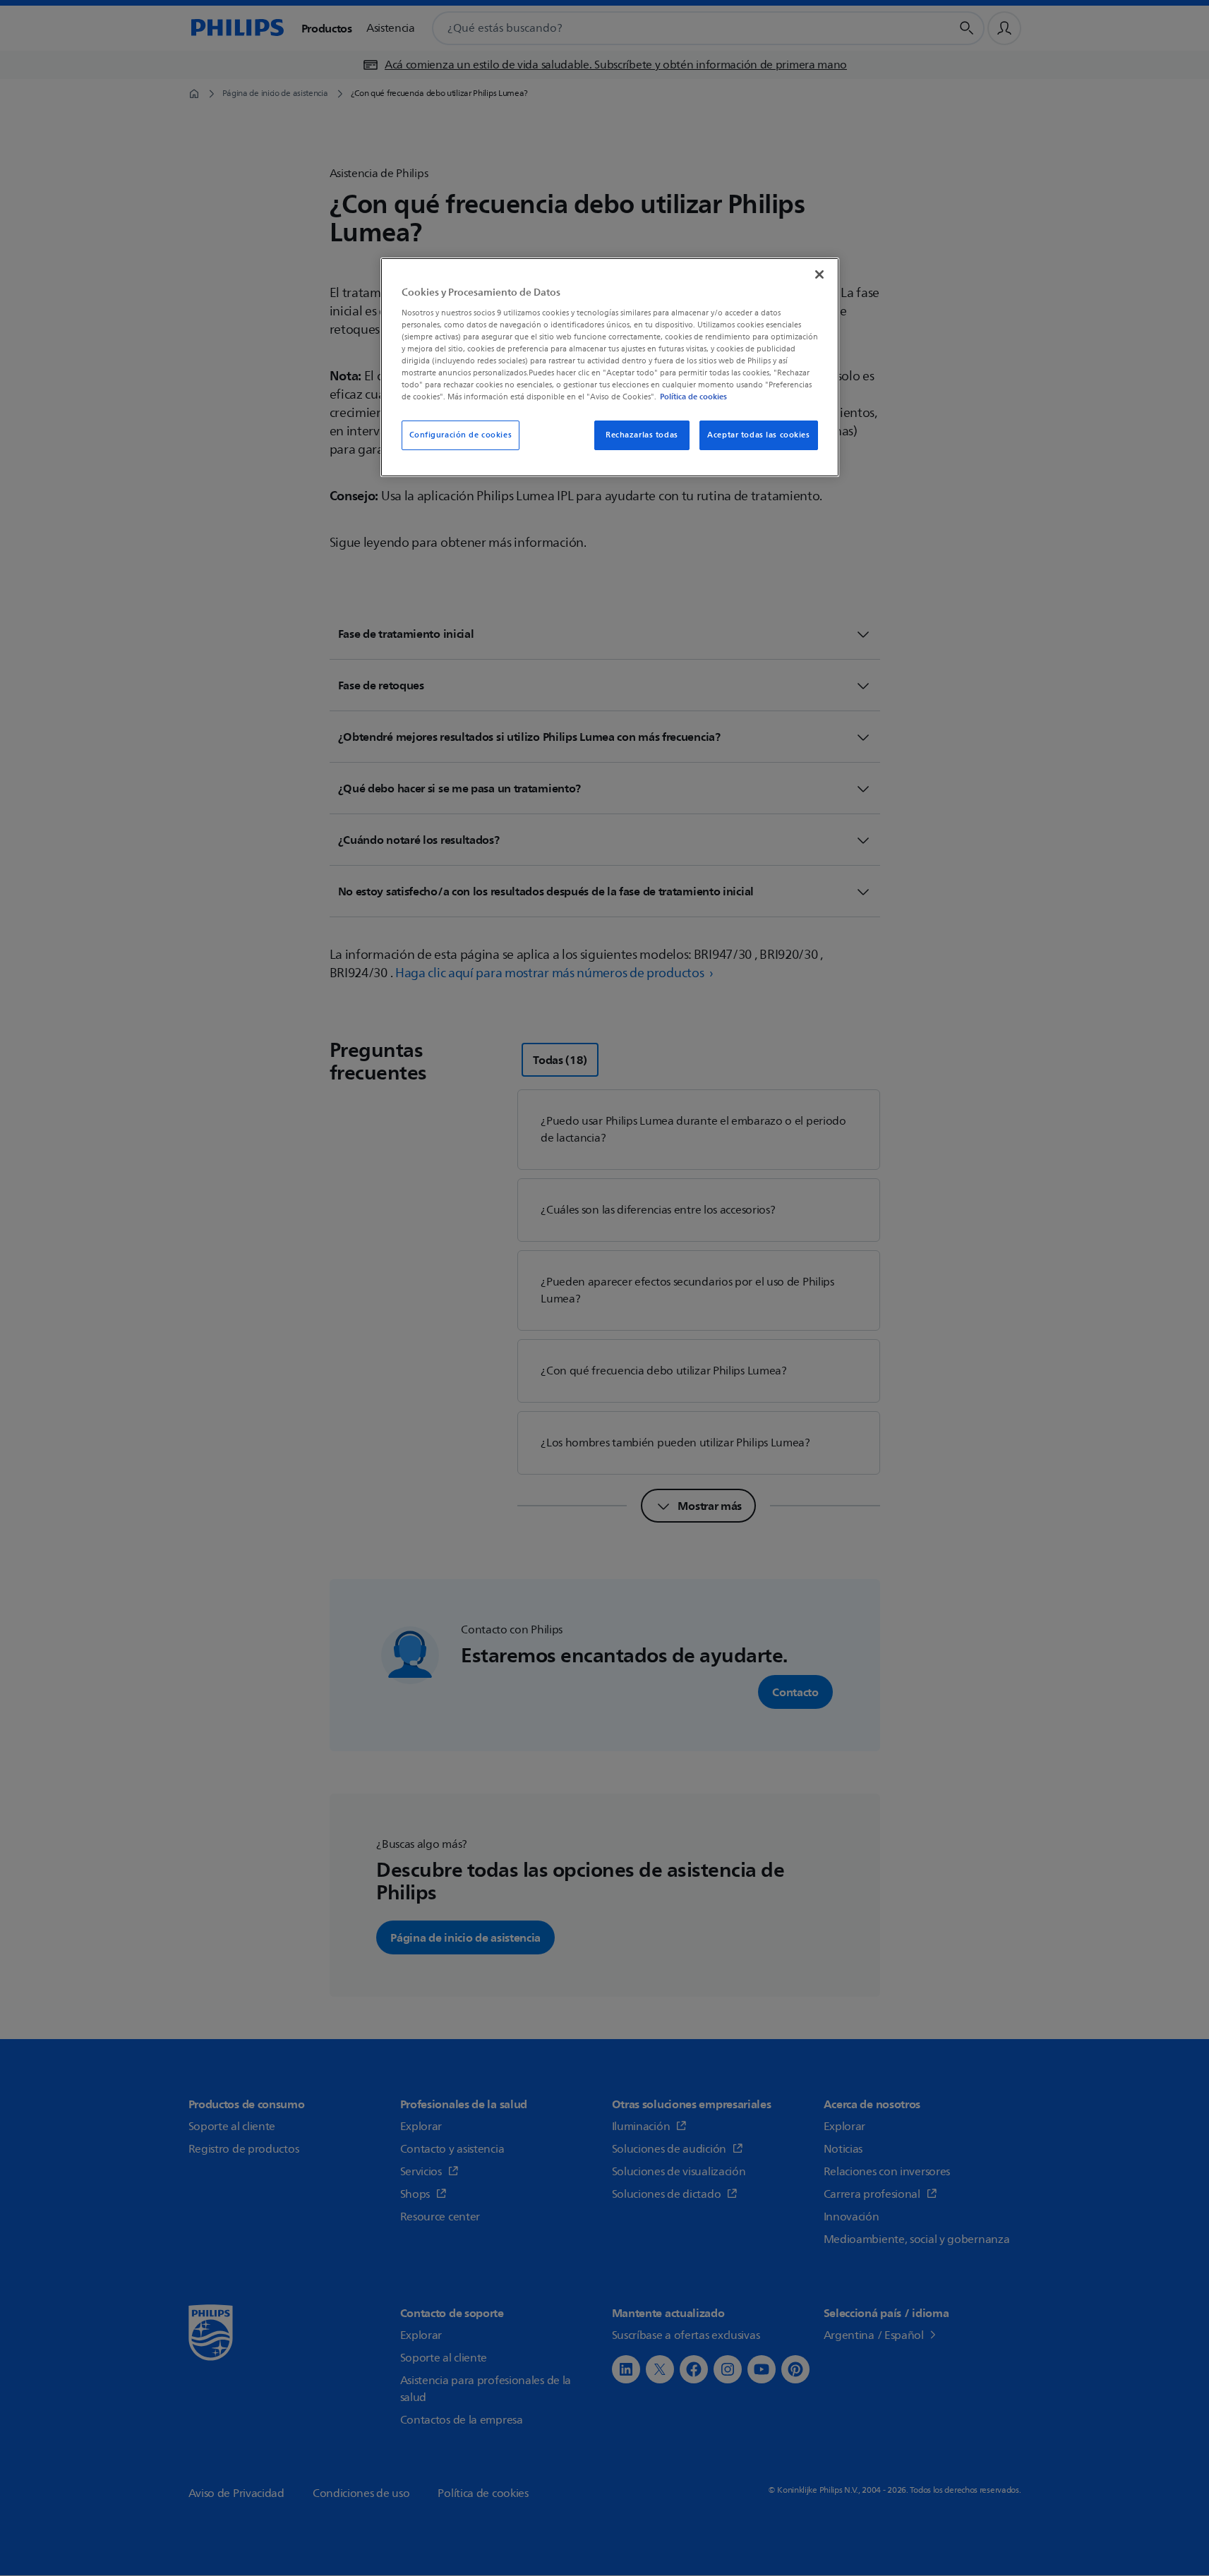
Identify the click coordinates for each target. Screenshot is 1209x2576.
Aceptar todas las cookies (758, 435)
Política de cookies (693, 397)
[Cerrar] (819, 274)
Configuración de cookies (461, 435)
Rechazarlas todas (642, 435)
